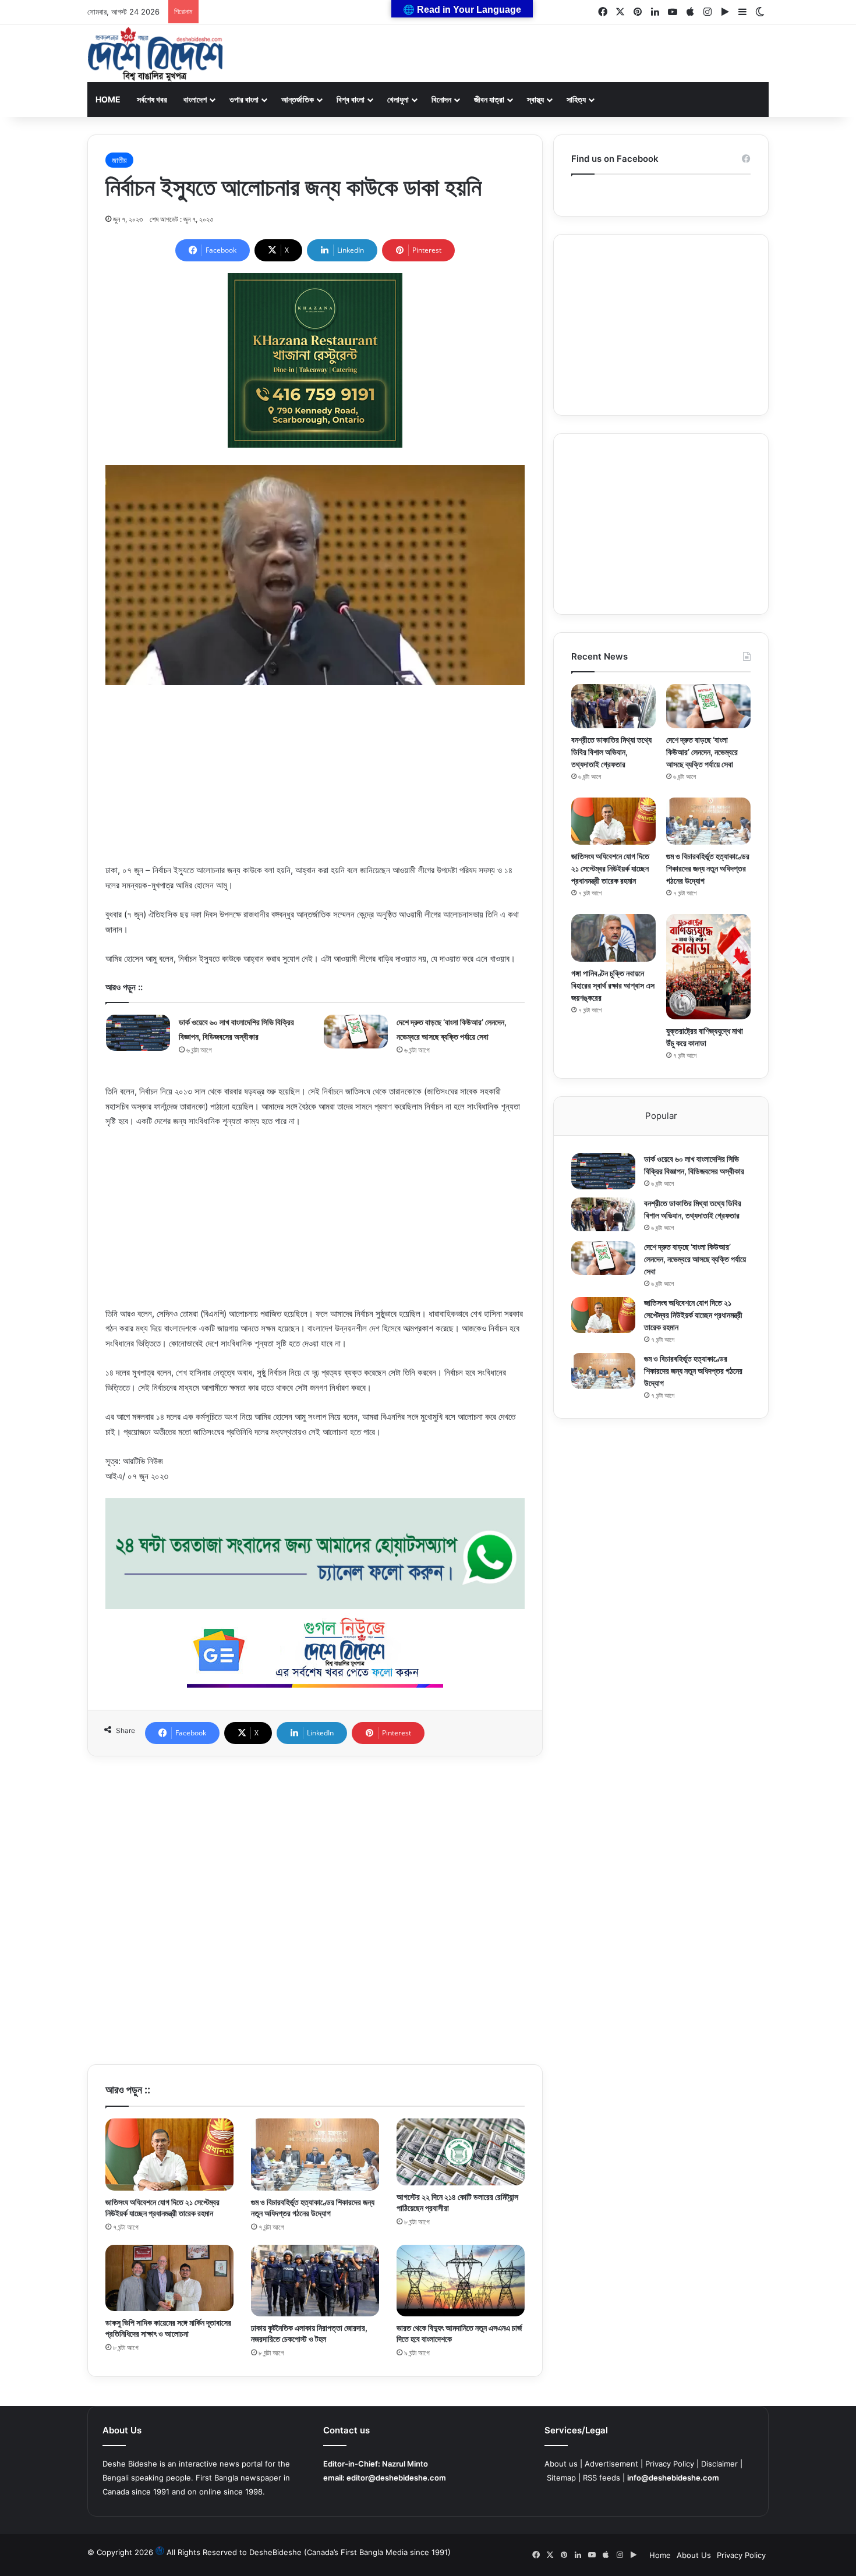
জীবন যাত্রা (489, 99)
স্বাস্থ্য (535, 99)
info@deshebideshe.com (673, 2478)
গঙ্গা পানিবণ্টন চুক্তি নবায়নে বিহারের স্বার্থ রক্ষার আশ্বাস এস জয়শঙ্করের (613, 985)
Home (108, 99)
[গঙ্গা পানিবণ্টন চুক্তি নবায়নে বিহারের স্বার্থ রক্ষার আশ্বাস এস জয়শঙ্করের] (613, 938)
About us (561, 2464)
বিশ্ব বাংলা (351, 99)
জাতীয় (119, 160)
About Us (694, 2555)
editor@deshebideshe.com (396, 2478)
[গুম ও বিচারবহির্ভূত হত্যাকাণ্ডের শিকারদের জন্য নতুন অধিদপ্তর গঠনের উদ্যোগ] (315, 2155)
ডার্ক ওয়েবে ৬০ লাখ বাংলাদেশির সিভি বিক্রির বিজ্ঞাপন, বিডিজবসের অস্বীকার (296, 12)
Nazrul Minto (405, 2464)
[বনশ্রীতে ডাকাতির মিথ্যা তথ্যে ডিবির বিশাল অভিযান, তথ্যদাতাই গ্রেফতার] (613, 706)
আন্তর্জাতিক (298, 99)
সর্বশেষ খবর (152, 99)
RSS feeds (602, 2478)
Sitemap (561, 2478)
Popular (661, 1116)
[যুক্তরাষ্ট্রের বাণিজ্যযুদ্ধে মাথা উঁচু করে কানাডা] (708, 967)
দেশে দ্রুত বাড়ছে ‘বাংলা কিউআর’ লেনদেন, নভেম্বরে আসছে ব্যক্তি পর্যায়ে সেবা (702, 752)
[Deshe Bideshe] (155, 54)
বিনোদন (441, 99)
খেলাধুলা (398, 99)
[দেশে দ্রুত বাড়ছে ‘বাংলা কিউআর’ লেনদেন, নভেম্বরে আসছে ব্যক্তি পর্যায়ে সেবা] (356, 1032)
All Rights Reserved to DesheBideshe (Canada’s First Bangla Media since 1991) (309, 2552)
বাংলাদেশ (195, 99)
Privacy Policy (670, 2464)
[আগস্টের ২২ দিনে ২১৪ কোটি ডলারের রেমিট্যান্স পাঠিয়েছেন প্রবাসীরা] (461, 2152)
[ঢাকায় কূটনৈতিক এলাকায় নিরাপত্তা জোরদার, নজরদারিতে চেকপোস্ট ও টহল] (315, 2281)
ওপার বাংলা (244, 99)
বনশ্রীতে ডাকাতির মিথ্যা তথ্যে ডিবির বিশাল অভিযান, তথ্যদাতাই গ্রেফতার (611, 752)
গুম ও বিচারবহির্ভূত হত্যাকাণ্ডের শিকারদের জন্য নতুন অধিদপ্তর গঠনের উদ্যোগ (708, 868)
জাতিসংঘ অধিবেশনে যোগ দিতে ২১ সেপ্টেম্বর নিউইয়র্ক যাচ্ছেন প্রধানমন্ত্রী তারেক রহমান (610, 868)
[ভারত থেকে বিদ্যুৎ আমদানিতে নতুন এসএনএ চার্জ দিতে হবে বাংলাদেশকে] (461, 2281)
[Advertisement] (315, 781)
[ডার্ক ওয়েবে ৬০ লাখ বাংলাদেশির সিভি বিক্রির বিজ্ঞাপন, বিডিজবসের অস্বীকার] (138, 1033)
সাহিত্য (576, 99)
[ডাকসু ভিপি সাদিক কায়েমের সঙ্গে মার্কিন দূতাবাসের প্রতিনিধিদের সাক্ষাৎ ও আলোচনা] (169, 2278)
